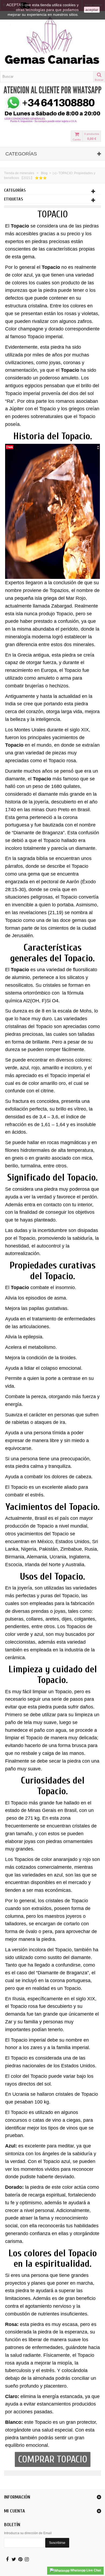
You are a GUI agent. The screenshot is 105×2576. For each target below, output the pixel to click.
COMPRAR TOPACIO (53, 2459)
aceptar (92, 10)
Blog (44, 173)
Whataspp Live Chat (85, 2570)
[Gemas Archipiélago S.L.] (52, 41)
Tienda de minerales (19, 173)
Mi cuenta (15, 2511)
